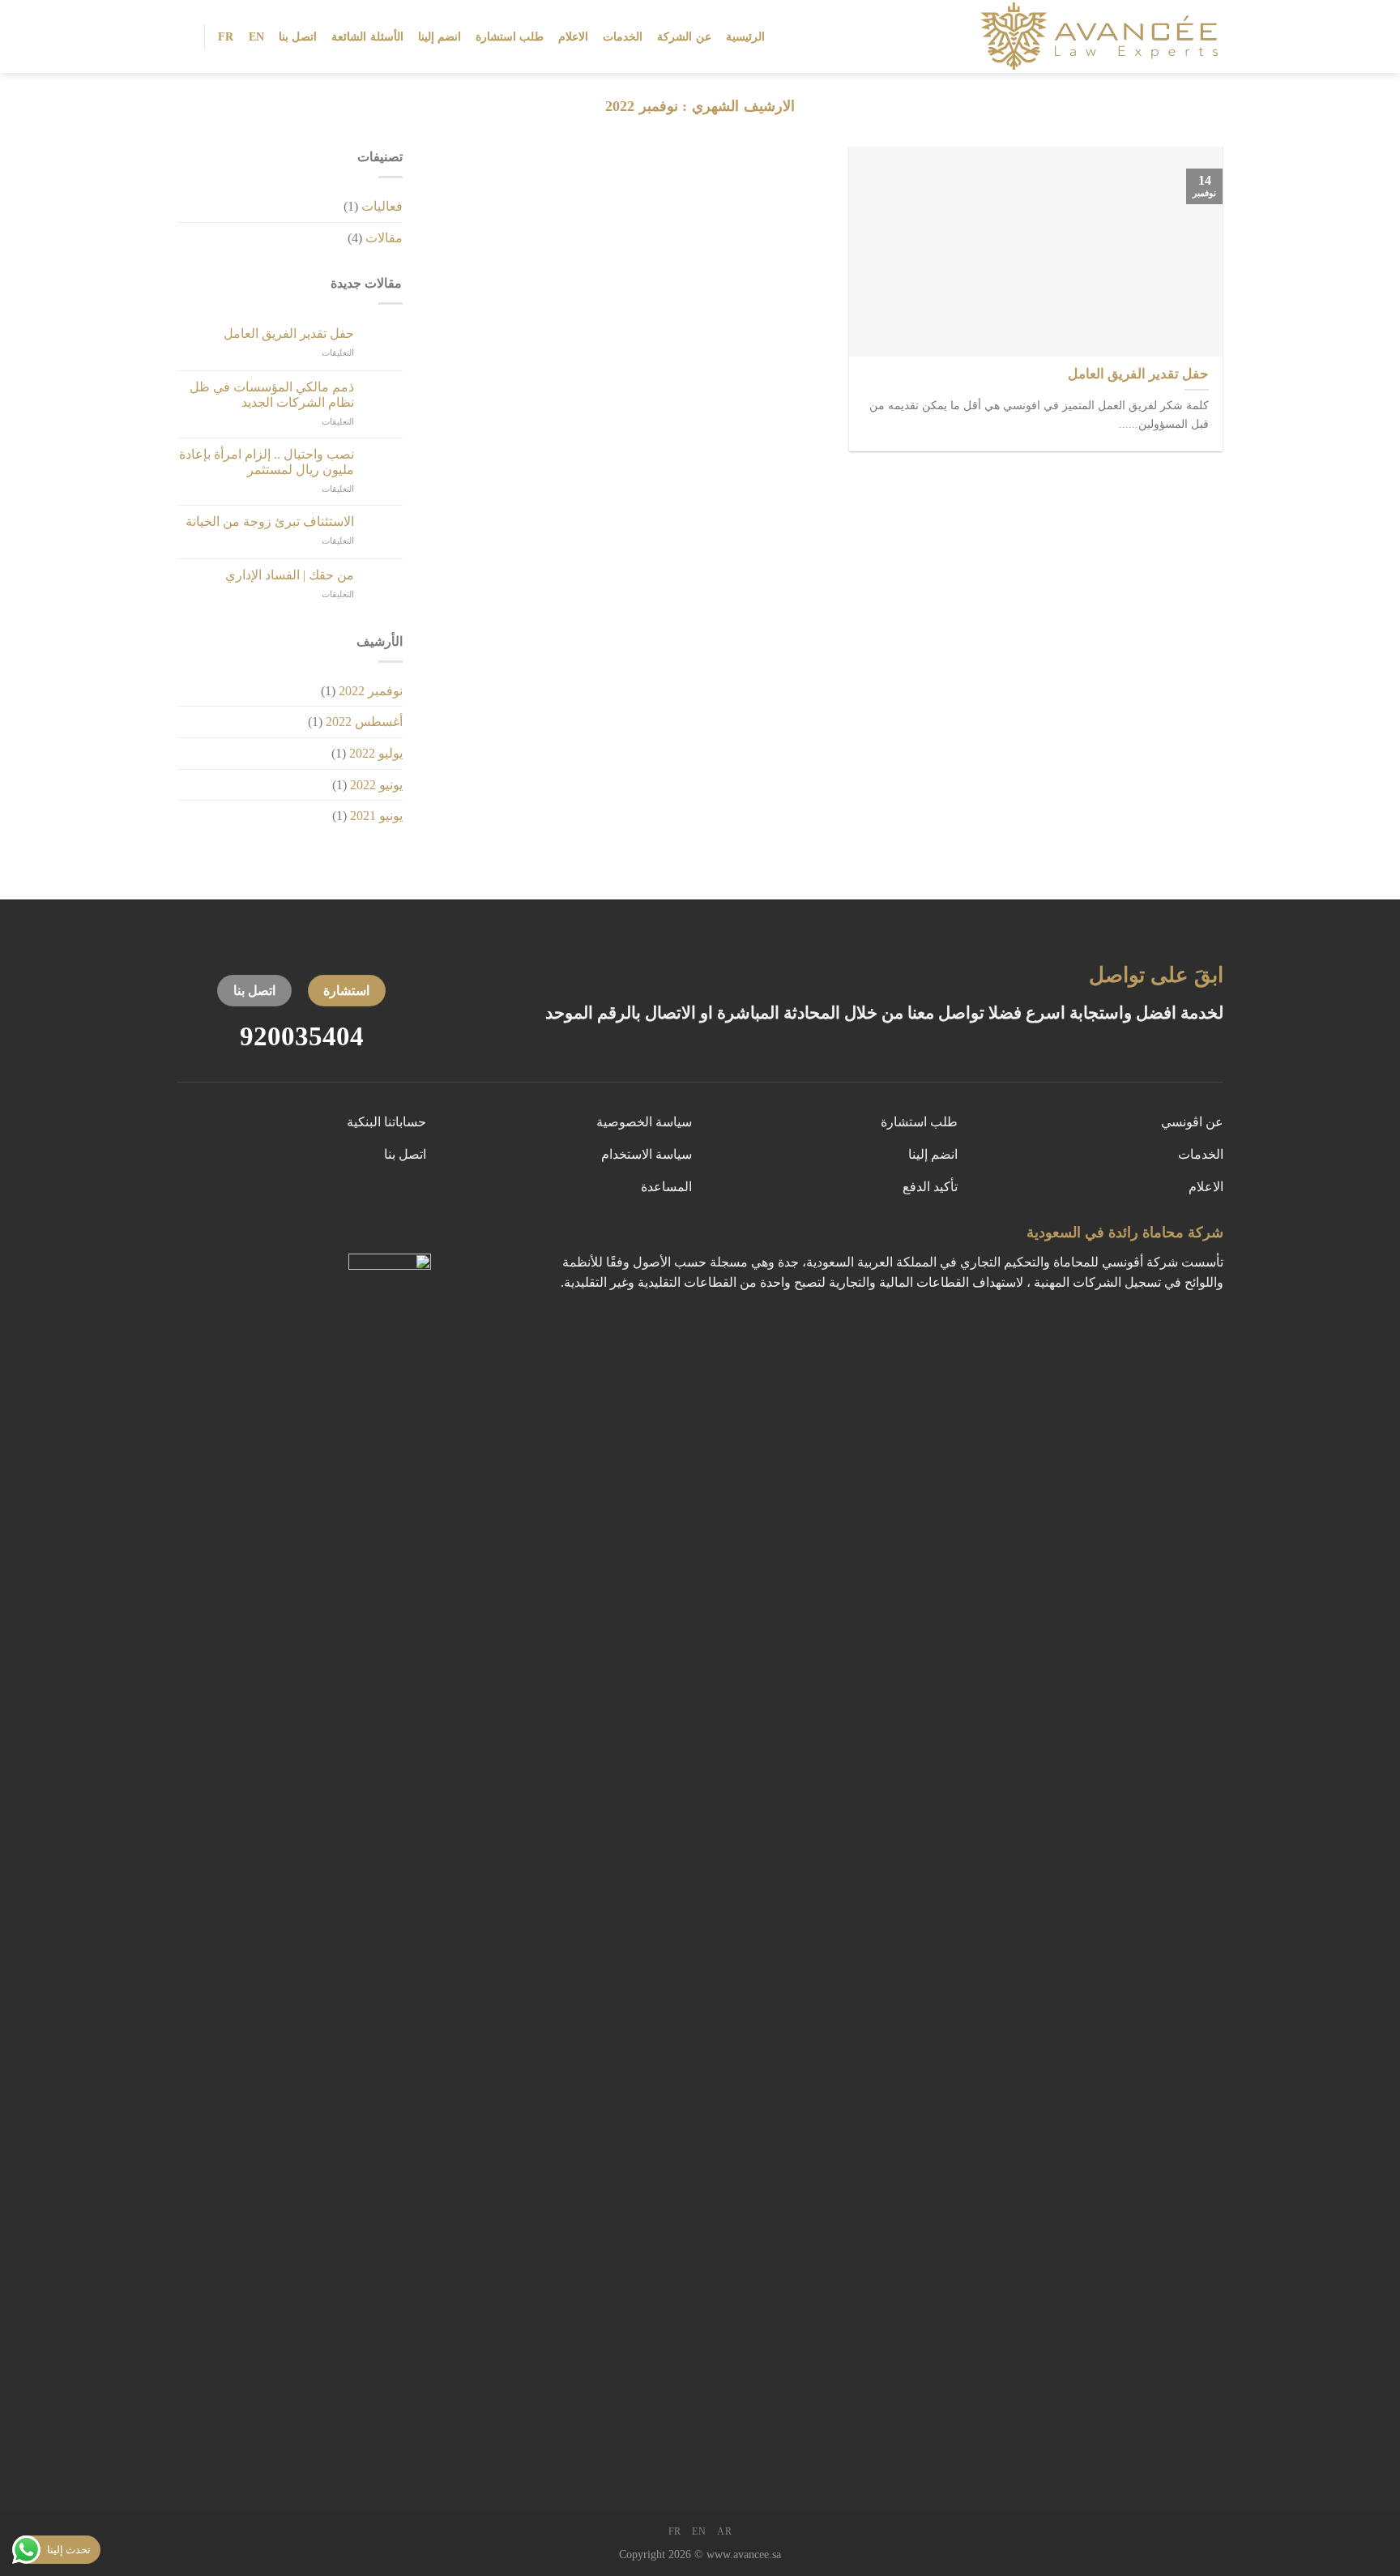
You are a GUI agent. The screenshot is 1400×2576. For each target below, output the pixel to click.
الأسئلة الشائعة (367, 36)
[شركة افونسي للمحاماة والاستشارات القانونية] (1088, 36)
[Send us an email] (420, 1237)
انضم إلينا (440, 36)
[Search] (184, 36)
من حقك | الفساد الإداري (290, 575)
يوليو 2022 (376, 753)
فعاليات (382, 206)
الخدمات (623, 36)
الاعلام (573, 36)
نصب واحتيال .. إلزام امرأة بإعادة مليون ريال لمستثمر (267, 462)
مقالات (384, 238)
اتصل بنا (298, 36)
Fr (226, 36)
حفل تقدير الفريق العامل (289, 333)
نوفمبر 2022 (371, 691)
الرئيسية (745, 36)
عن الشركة (684, 36)
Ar (724, 2531)
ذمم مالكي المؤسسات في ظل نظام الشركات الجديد (272, 395)
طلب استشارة (510, 36)
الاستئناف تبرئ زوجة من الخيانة (270, 521)
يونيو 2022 (376, 785)
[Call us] (390, 1237)
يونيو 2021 (376, 816)
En (257, 36)
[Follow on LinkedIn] (359, 1237)
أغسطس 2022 (364, 722)
